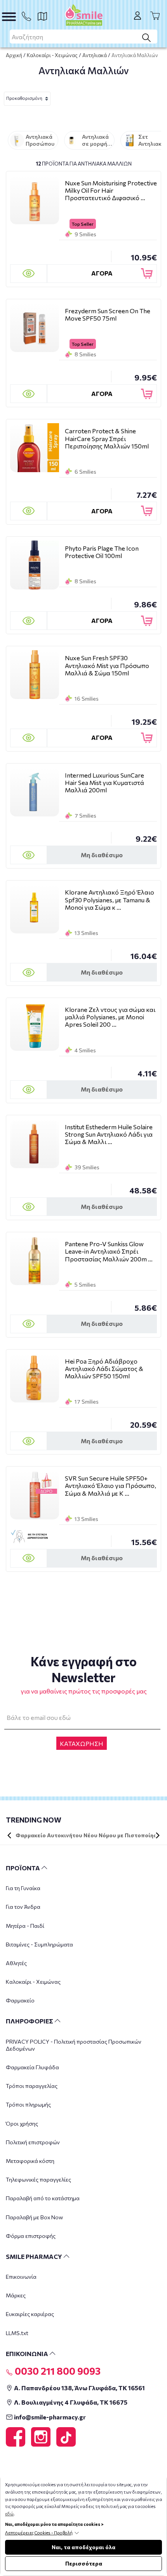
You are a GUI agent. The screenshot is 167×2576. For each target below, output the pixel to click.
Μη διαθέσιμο (102, 855)
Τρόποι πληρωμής (28, 2104)
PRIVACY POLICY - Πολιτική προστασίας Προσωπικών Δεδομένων (74, 2045)
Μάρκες (16, 2295)
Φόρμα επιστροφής (31, 2236)
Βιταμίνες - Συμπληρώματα (39, 1944)
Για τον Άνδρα (23, 1907)
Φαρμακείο (20, 2000)
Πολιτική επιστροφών (33, 2142)
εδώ (9, 2514)
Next (158, 1835)
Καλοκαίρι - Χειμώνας (52, 55)
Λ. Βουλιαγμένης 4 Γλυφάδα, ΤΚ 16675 (70, 2402)
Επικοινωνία (21, 2277)
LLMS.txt (17, 2333)
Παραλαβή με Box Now (34, 2217)
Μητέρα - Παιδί (25, 1926)
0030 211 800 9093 (57, 2371)
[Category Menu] (9, 17)
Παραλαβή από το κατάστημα (43, 2198)
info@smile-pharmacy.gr (49, 2417)
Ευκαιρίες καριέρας (30, 2314)
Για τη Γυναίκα (23, 1888)
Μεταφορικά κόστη (30, 2161)
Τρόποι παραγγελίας (32, 2086)
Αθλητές (16, 1963)
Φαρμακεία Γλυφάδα (32, 2067)
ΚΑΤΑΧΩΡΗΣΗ (82, 1743)
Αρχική (14, 55)
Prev (9, 1835)
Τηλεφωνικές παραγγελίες (38, 2179)
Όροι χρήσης (22, 2123)
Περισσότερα (84, 2563)
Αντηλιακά (95, 55)
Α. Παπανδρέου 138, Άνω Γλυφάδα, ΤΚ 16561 (79, 2388)
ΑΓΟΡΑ (102, 273)
